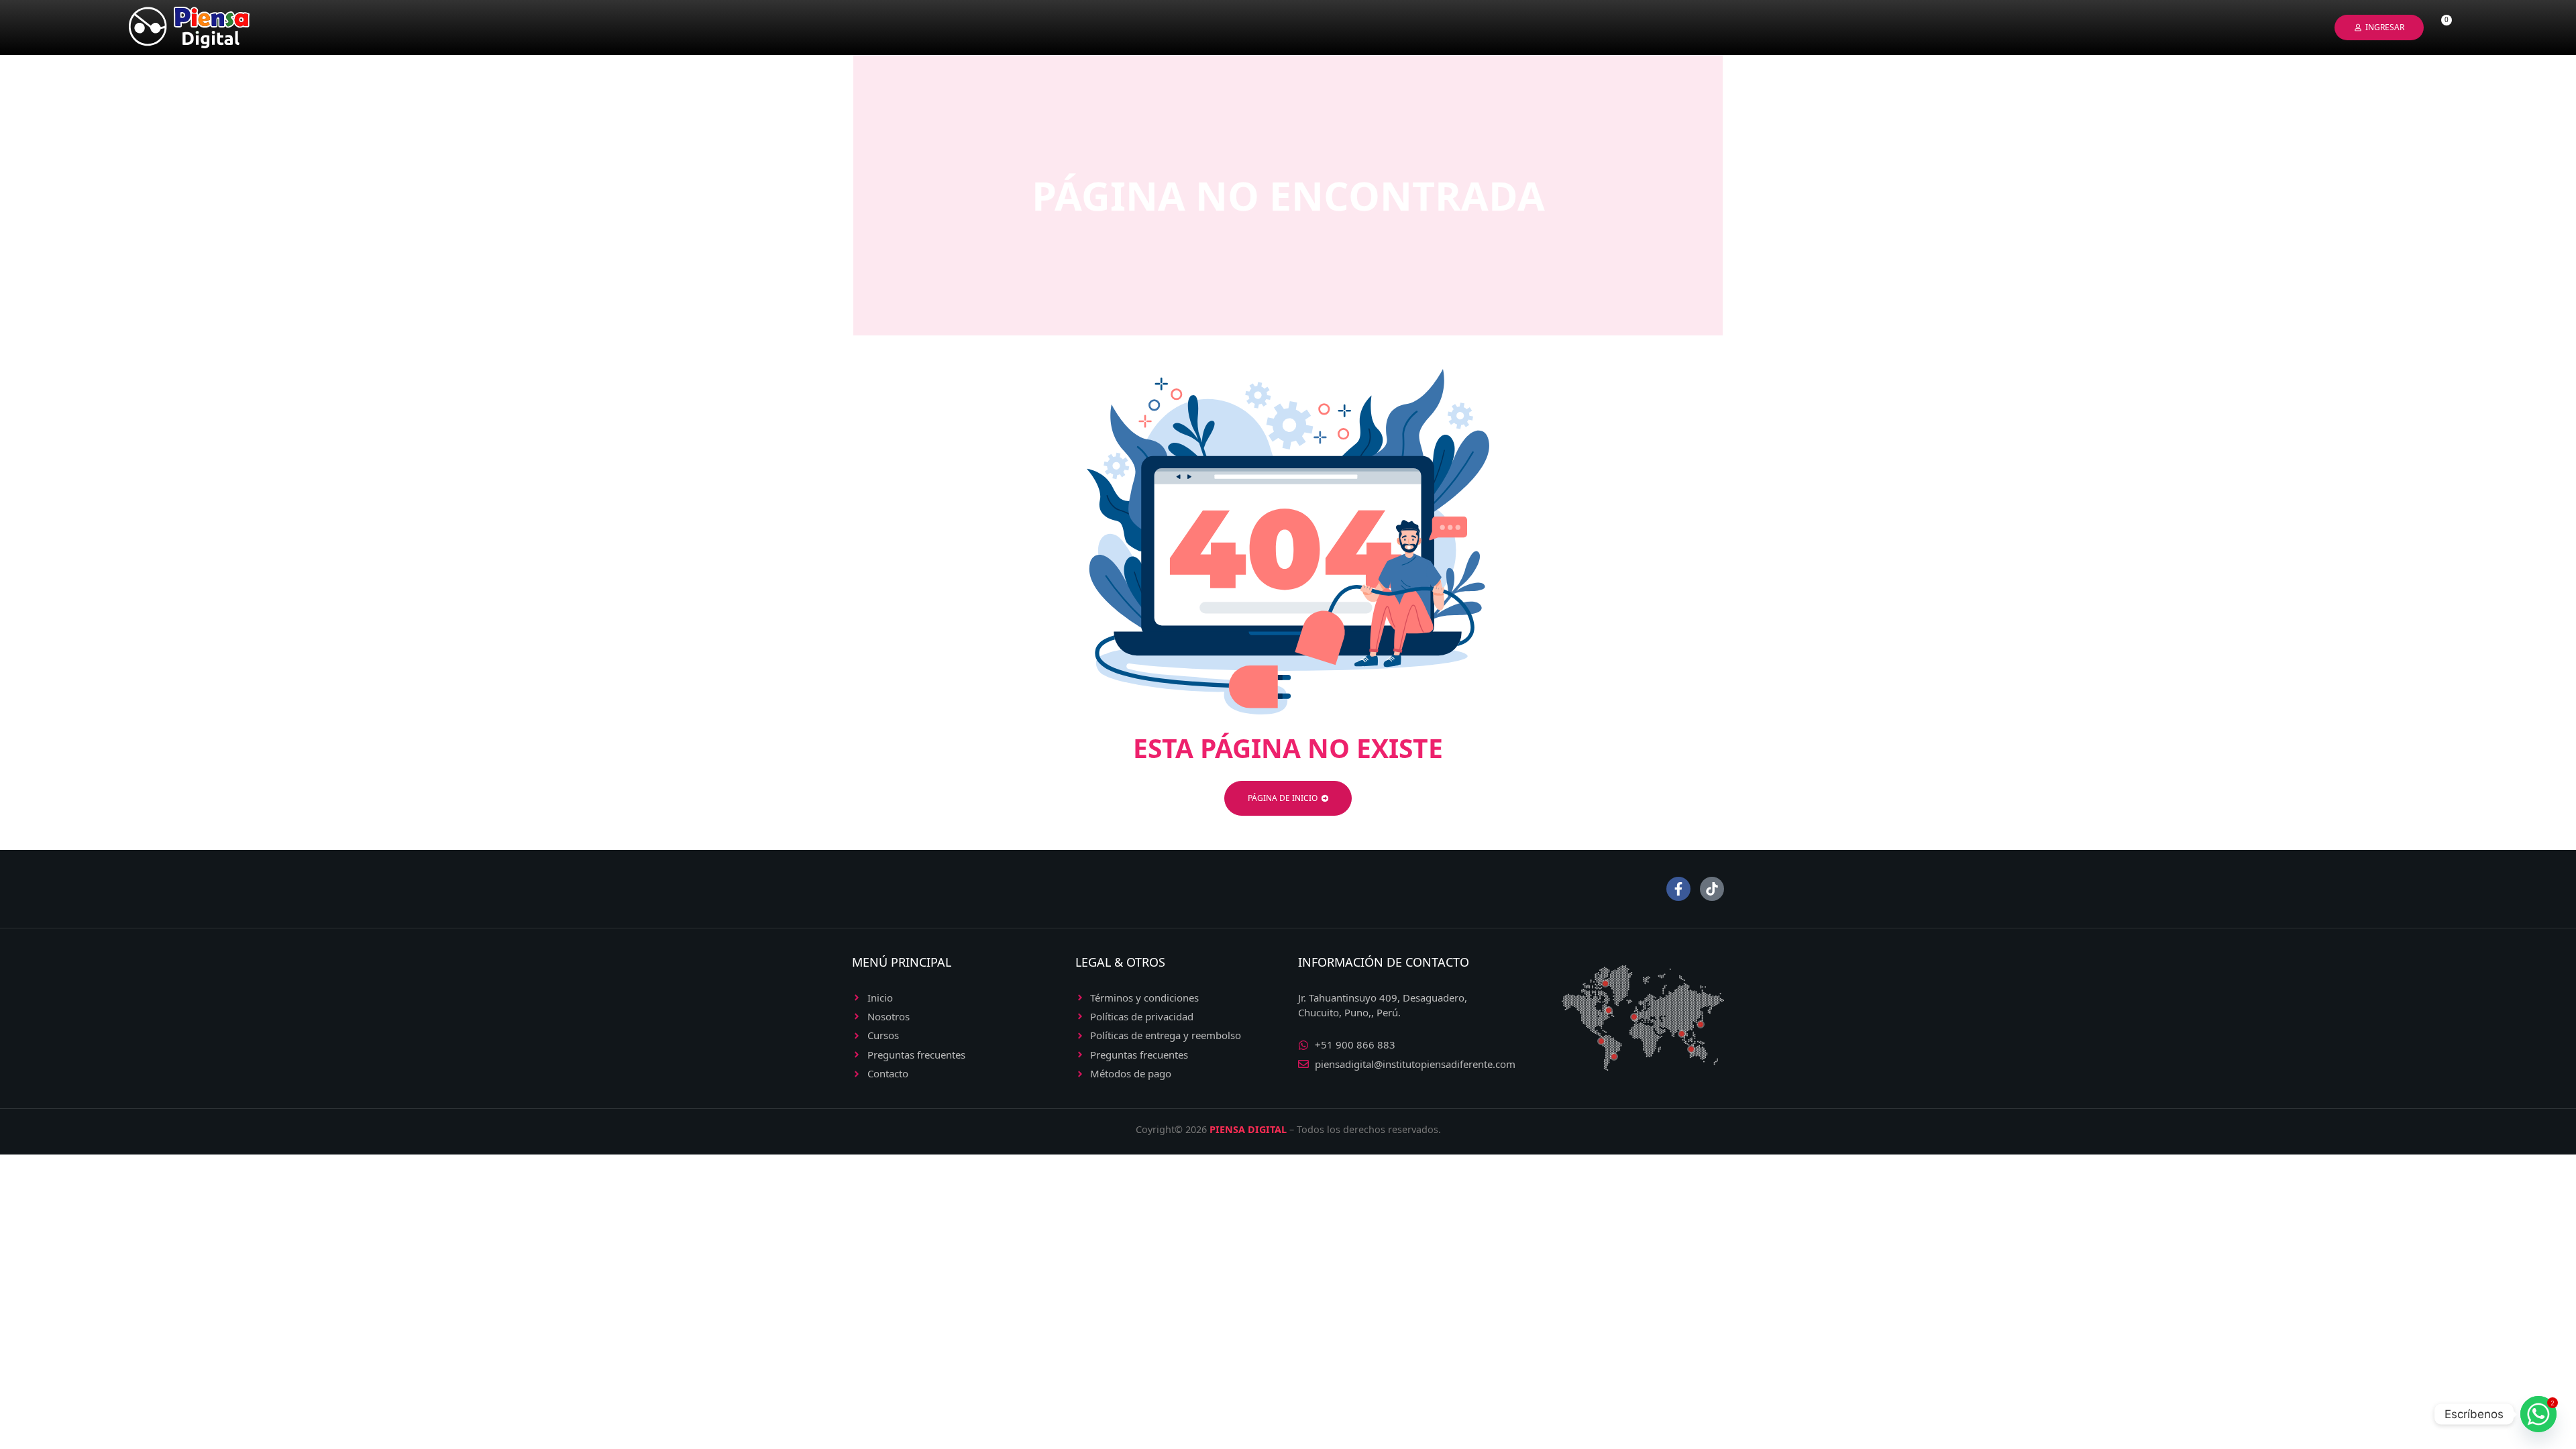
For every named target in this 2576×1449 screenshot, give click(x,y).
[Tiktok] (1712, 889)
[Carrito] (2441, 28)
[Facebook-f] (1678, 889)
